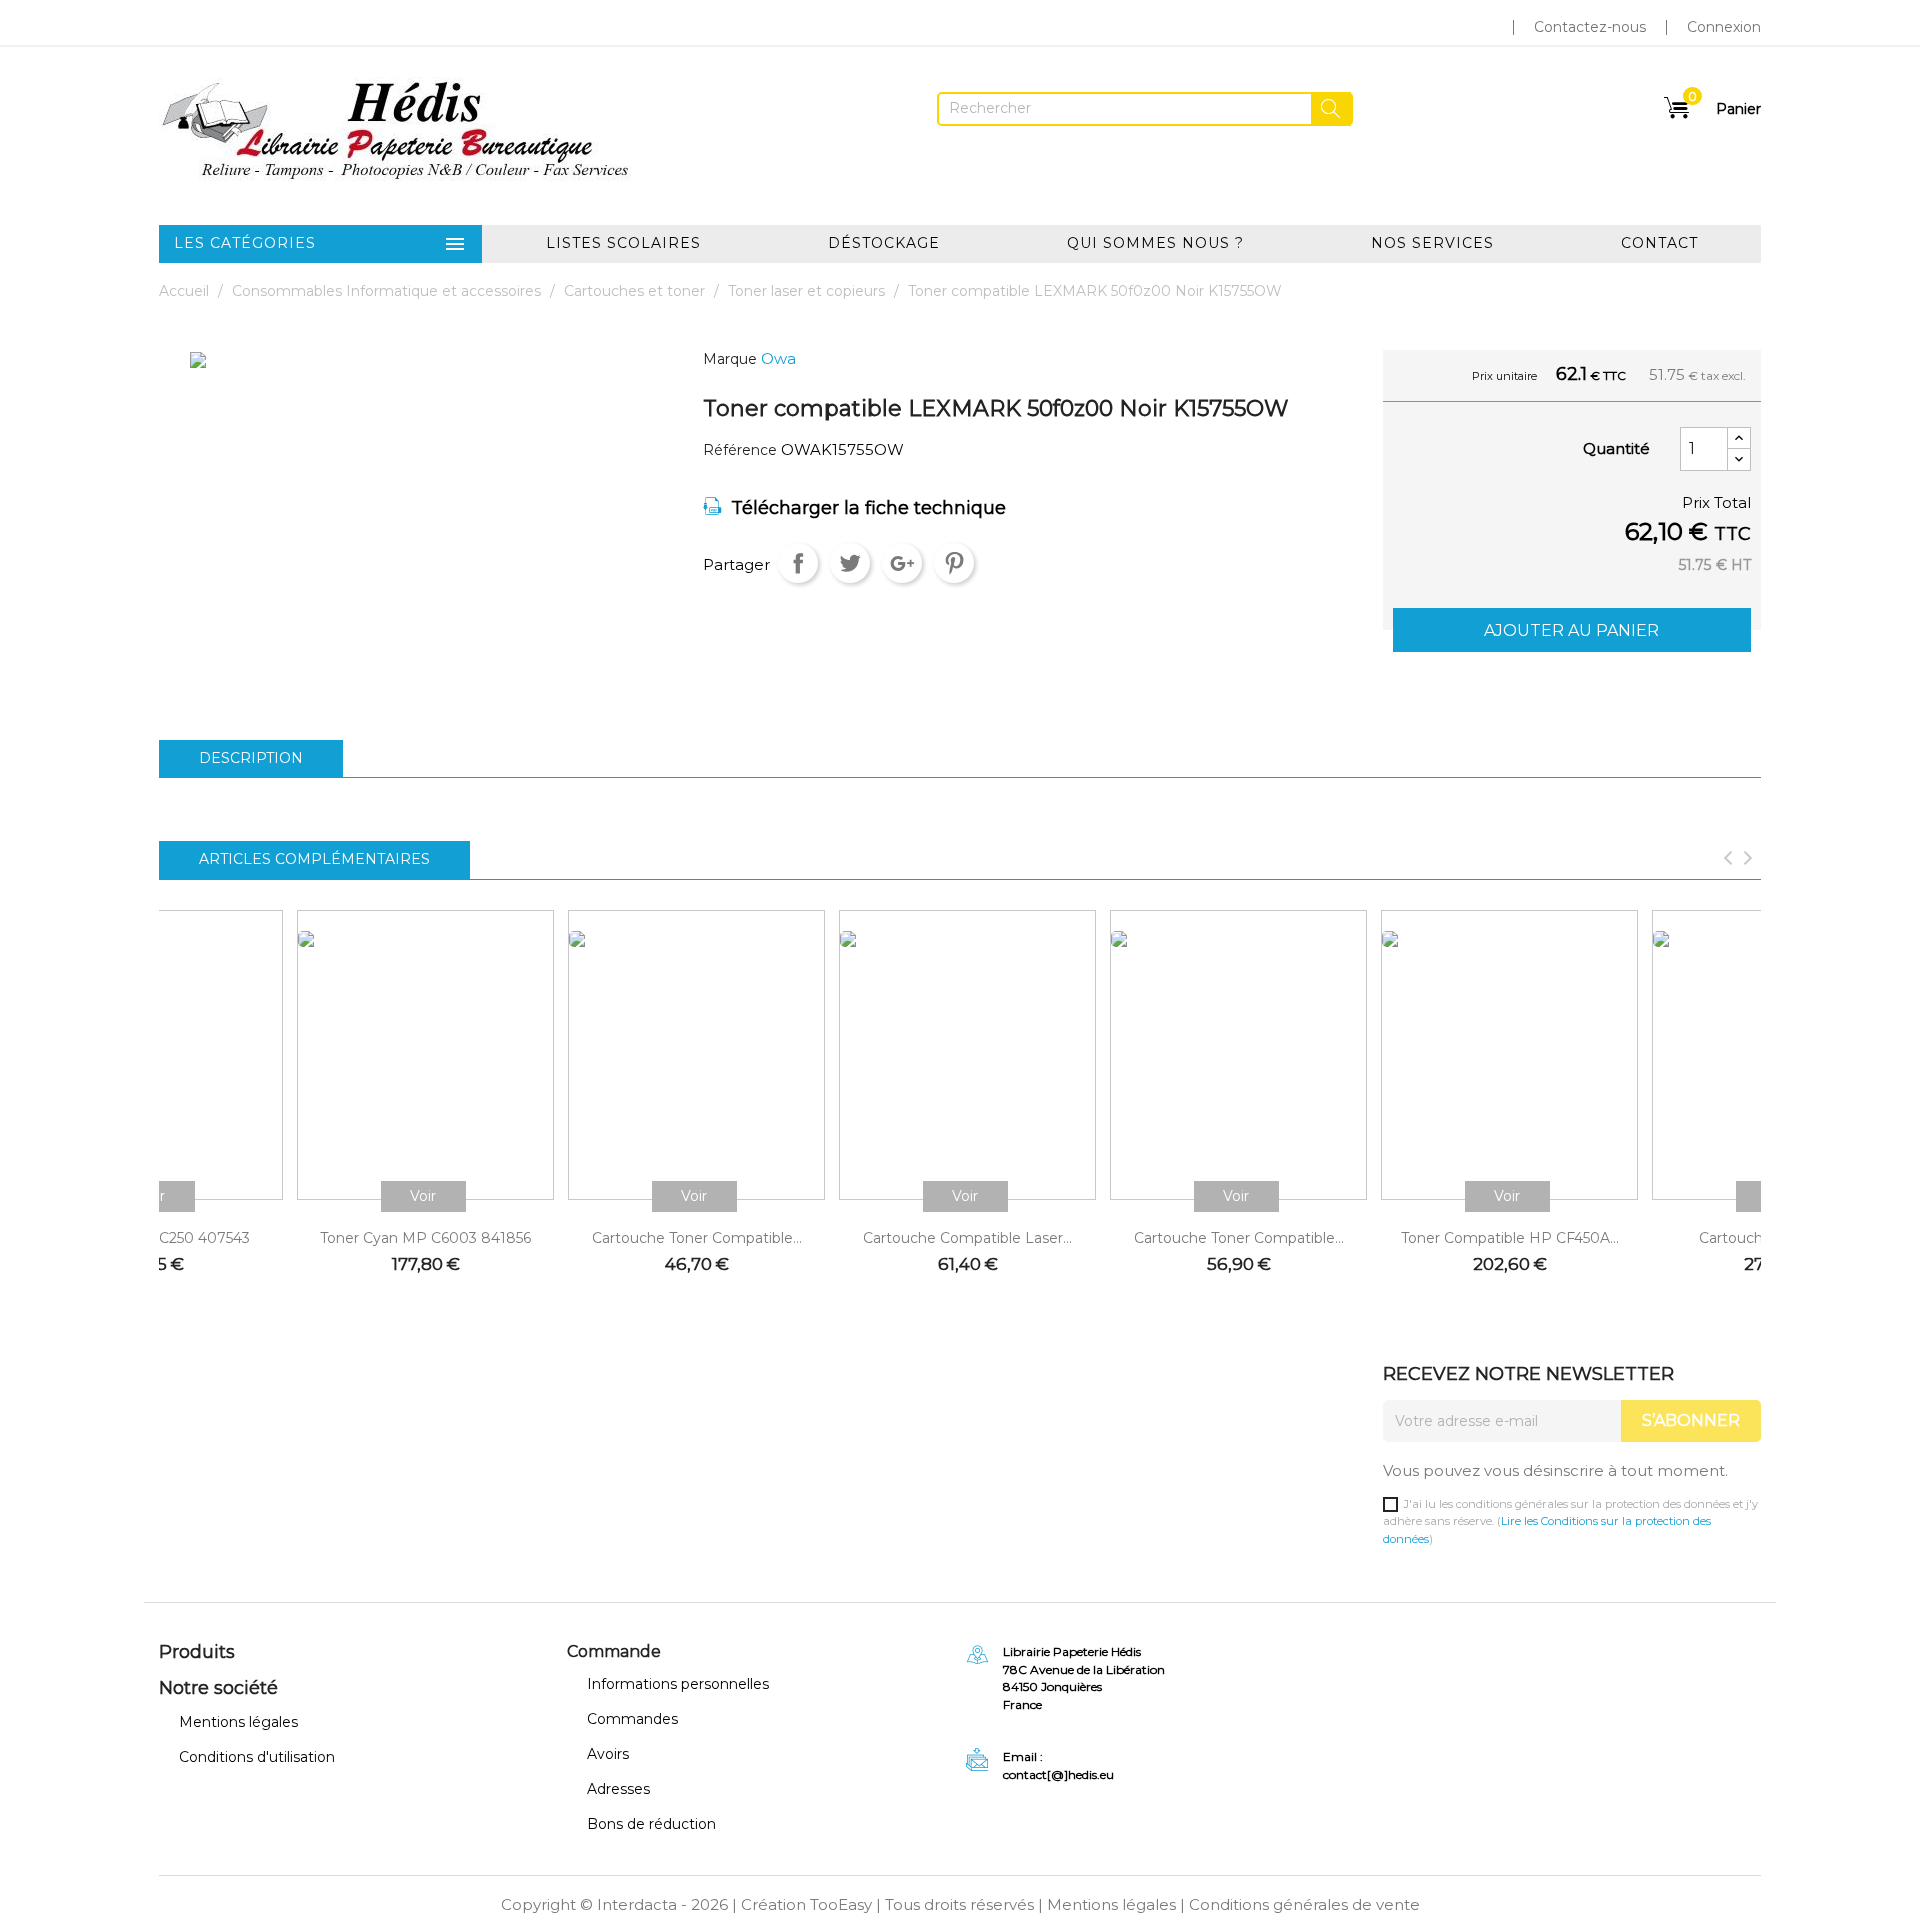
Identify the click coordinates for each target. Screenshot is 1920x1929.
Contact (1659, 243)
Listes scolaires (623, 243)
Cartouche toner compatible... (697, 1238)
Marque (730, 359)
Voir (423, 1196)
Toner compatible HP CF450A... (1510, 1238)
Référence (740, 450)
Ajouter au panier (1571, 630)
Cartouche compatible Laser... (967, 1238)
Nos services (1432, 243)
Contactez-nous (1590, 27)
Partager (798, 563)
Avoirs (608, 1754)
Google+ (902, 563)
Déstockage (884, 243)
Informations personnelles (678, 1684)
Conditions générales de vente (1304, 1904)
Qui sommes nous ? (1155, 243)
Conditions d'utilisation (257, 1757)
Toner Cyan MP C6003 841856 (425, 1238)
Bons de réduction (651, 1824)
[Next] (1748, 860)
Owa (778, 358)
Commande (614, 1651)
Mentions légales (238, 1722)
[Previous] (1728, 860)
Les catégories (320, 244)
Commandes (632, 1719)
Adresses (618, 1789)
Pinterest (954, 563)
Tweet (850, 563)
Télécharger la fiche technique (868, 508)
